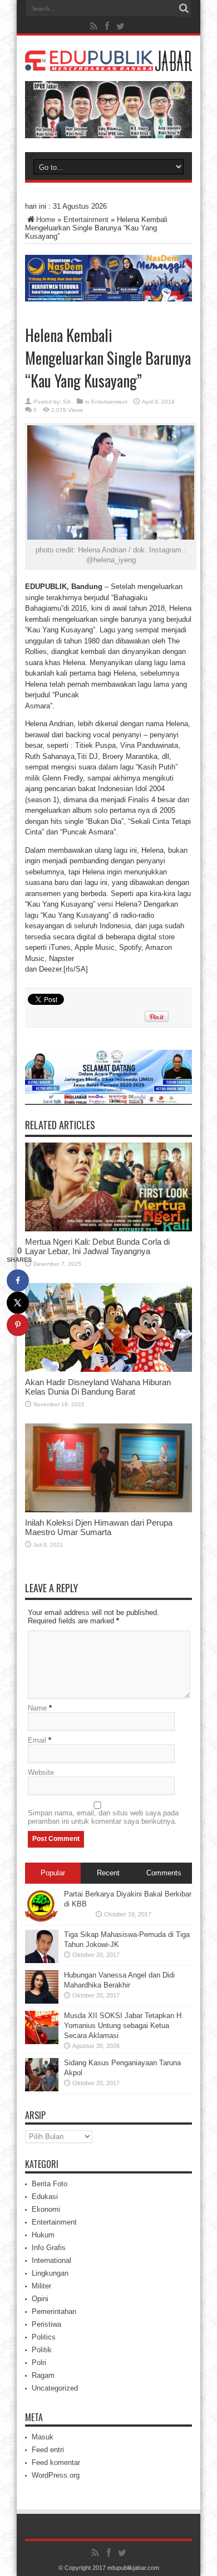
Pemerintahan (54, 2311)
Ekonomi (46, 2209)
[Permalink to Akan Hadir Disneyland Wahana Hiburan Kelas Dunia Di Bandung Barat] (108, 1369)
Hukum (43, 2235)
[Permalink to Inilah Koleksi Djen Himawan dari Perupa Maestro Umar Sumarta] (108, 1510)
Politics (44, 2337)
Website (41, 1772)
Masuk (43, 2437)
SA (67, 402)
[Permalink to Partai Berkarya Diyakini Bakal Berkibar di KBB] (42, 1920)
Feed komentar (56, 2462)
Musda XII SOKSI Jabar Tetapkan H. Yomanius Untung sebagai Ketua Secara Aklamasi (124, 2026)
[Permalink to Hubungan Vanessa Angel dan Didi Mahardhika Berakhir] (42, 2001)
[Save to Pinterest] (18, 1325)
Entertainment (86, 220)
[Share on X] (18, 1302)
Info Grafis (49, 2248)
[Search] (184, 8)
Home (46, 220)
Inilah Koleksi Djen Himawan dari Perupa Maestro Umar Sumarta (99, 1527)
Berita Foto (50, 2184)
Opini (40, 2299)
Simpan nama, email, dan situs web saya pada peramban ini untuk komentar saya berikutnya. (103, 1817)
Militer (41, 2286)
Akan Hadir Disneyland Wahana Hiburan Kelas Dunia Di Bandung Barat (98, 1387)
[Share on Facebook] (18, 1280)
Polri (39, 2363)
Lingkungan (50, 2273)
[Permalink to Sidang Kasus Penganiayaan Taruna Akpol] (42, 2089)
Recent (108, 1873)
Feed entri (48, 2450)
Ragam (43, 2375)
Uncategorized (55, 2388)
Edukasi (45, 2197)
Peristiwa (46, 2324)
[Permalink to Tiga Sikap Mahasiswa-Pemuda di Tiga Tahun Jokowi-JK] (42, 1961)
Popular (53, 1873)
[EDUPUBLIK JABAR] (108, 63)
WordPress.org (56, 2475)
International (51, 2260)
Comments (164, 1873)
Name (37, 1708)
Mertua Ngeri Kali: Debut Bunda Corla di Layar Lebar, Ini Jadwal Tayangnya (97, 1246)
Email (37, 1740)
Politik (42, 2350)
